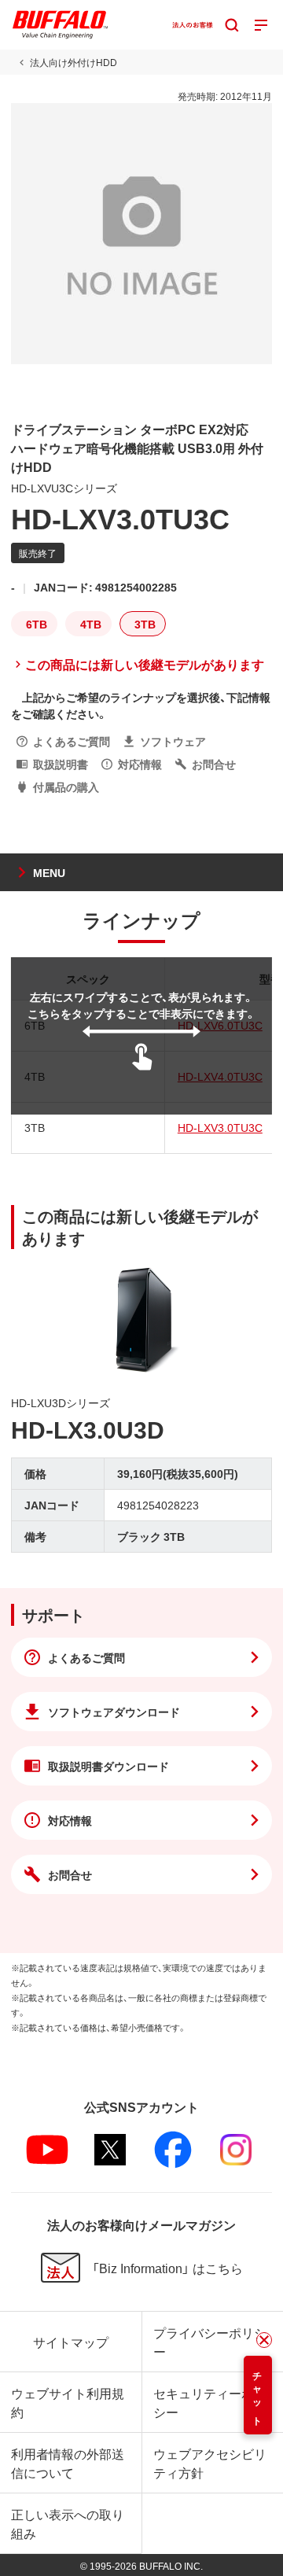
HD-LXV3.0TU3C (220, 1127)
